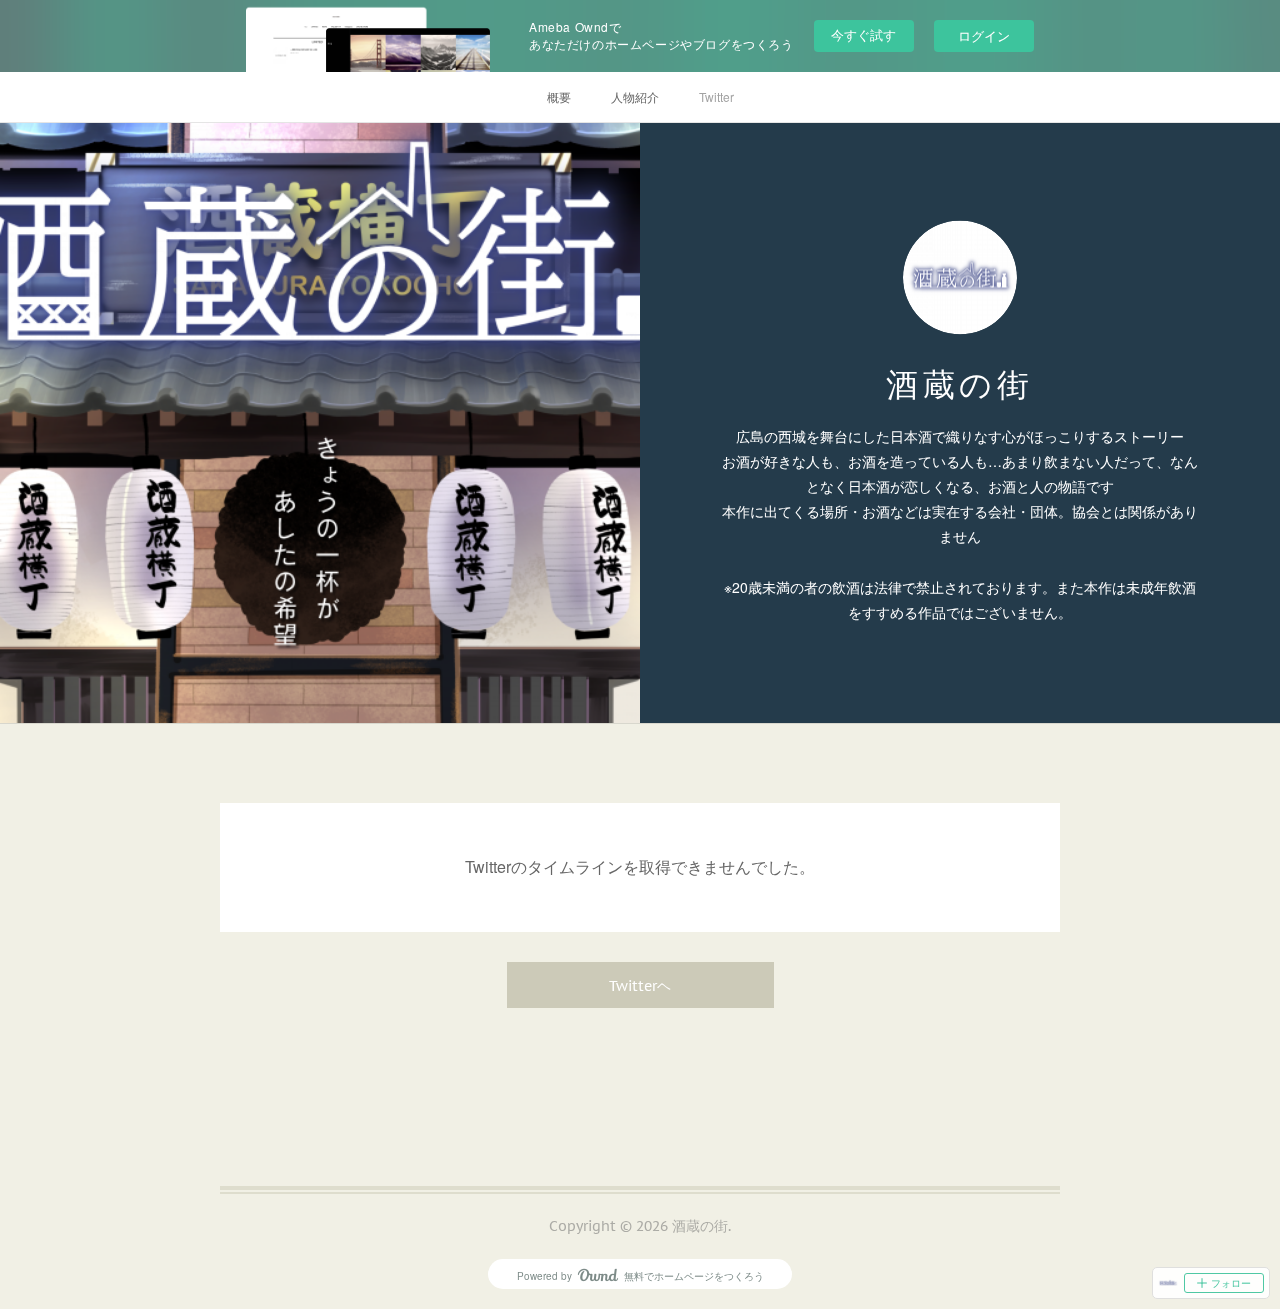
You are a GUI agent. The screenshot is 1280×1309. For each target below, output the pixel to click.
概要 (559, 96)
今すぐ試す (863, 34)
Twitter (716, 96)
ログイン (984, 35)
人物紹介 (635, 96)
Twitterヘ (640, 986)
